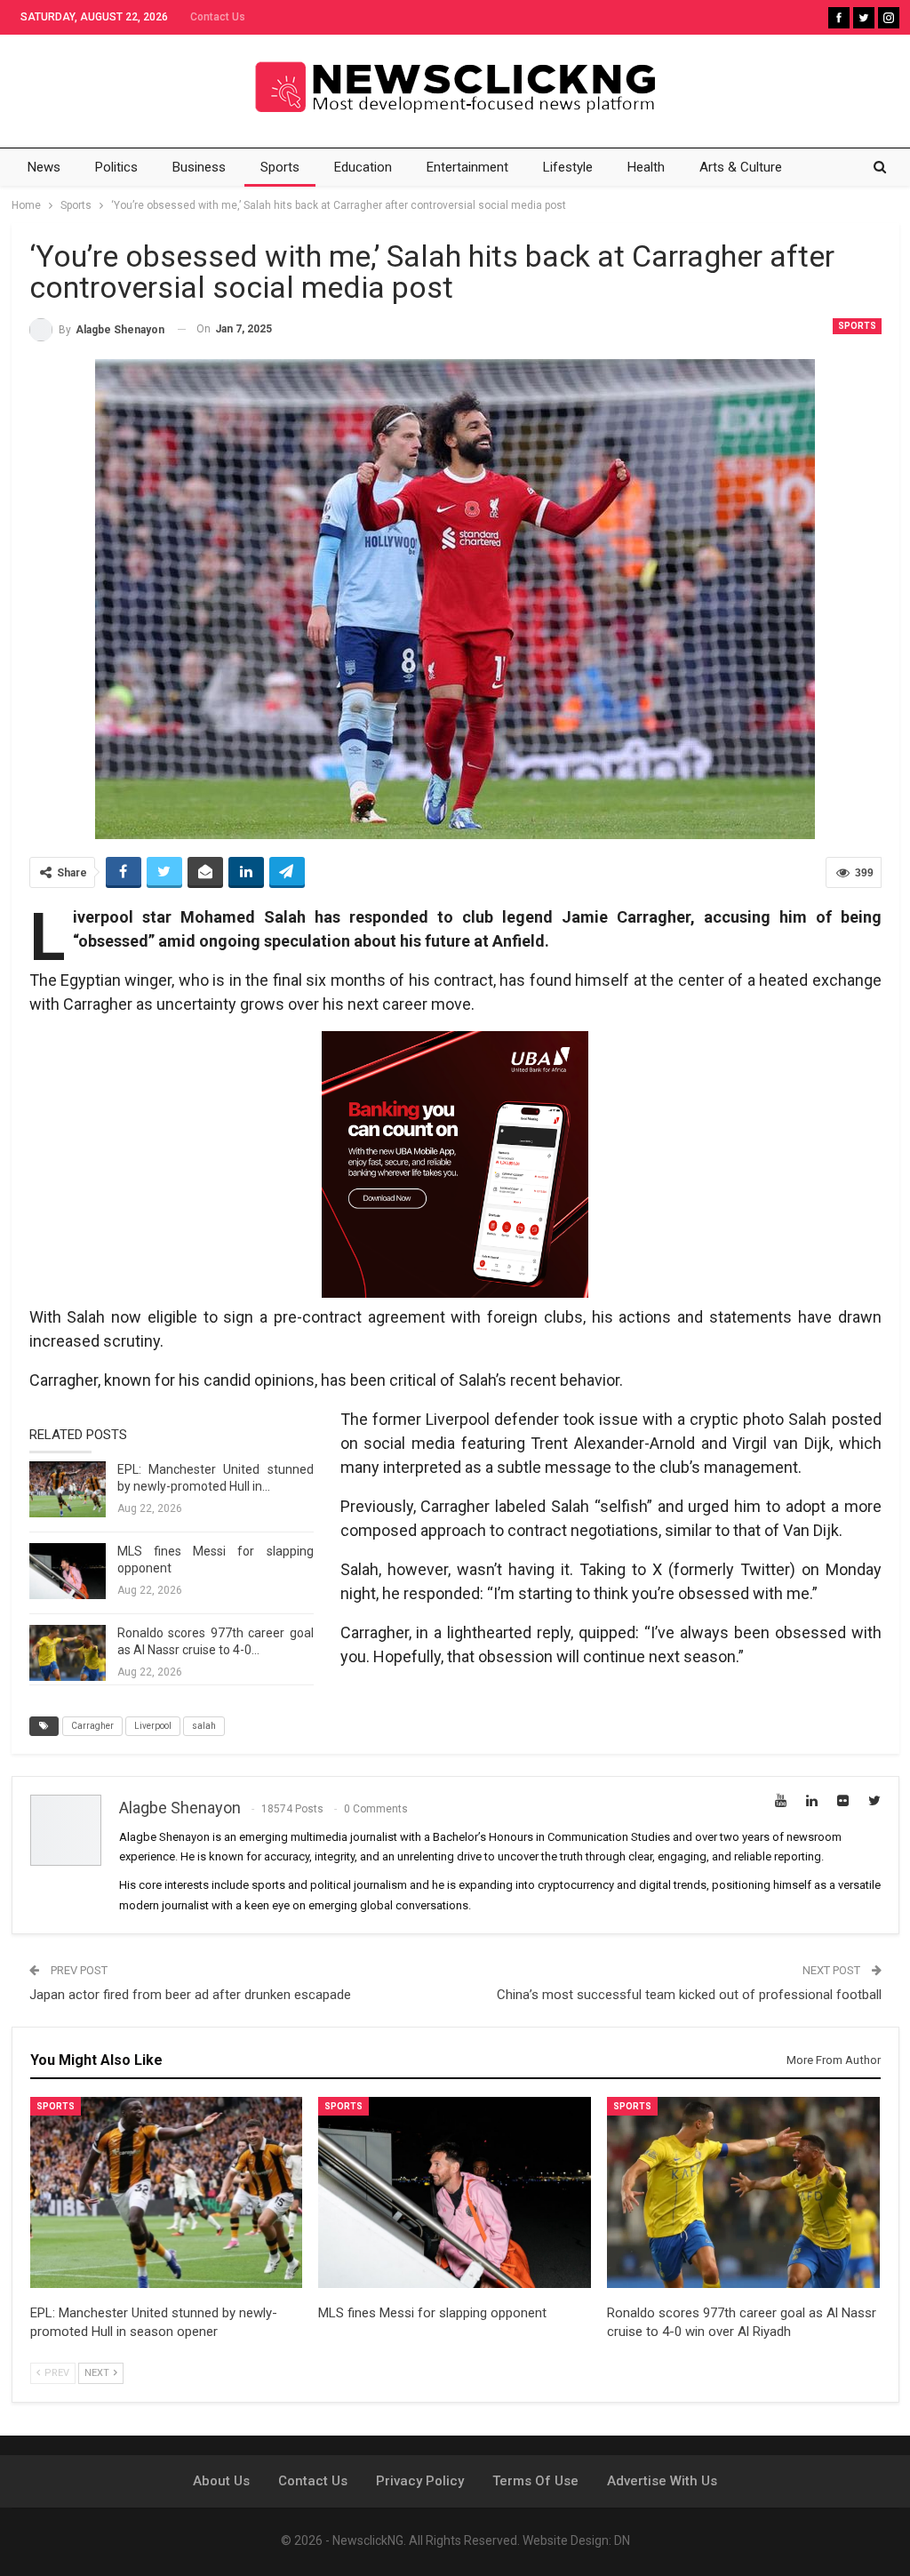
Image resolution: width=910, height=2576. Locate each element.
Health (646, 167)
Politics (116, 167)
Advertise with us (662, 2481)
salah (204, 1726)
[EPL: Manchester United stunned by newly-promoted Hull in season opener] (68, 1490)
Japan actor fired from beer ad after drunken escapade (190, 1995)
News (44, 167)
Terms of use (535, 2481)
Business (199, 167)
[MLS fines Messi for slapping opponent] (68, 1572)
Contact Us (218, 17)
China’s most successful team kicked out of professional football (689, 1995)
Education (363, 167)
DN (622, 2540)
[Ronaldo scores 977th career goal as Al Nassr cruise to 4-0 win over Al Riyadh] (68, 1653)
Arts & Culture (741, 167)
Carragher (92, 1726)
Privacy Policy (420, 2481)
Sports (280, 167)
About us (221, 2481)
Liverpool (153, 1726)
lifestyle (568, 167)
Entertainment (467, 167)
